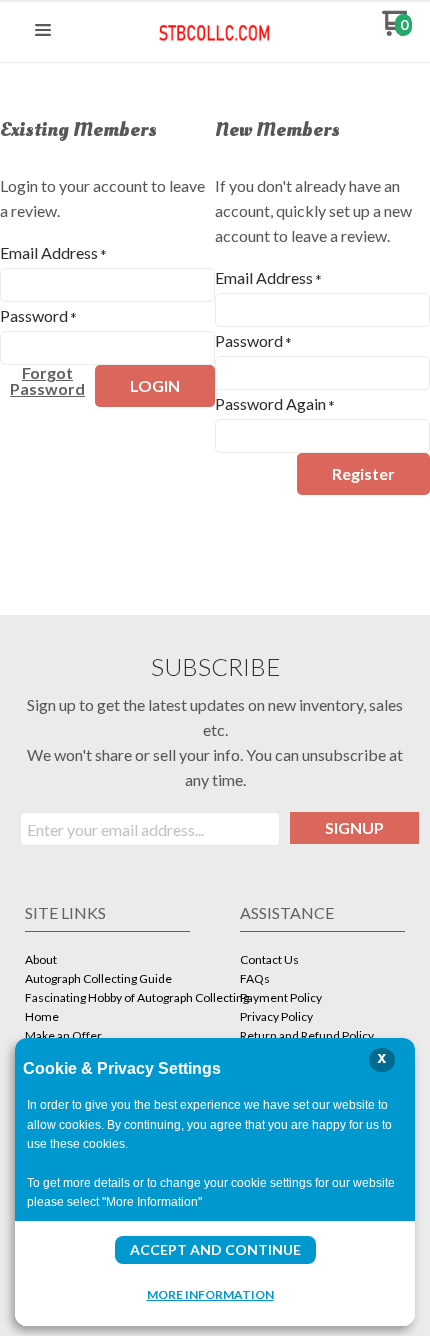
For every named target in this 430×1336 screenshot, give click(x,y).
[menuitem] (107, 961)
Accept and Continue (215, 1249)
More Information (210, 1294)
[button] (43, 31)
